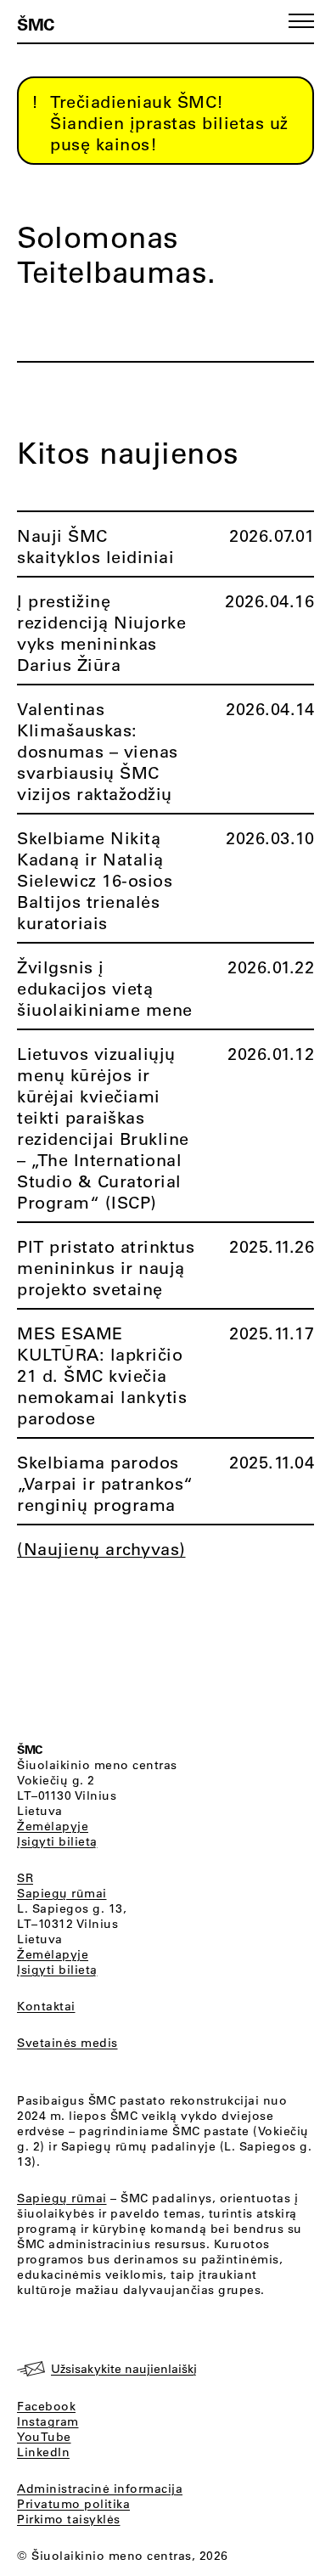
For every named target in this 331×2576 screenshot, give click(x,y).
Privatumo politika (73, 2504)
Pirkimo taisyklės (69, 2519)
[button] (301, 21)
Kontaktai (46, 2006)
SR (25, 1878)
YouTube (44, 2437)
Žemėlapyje (53, 1826)
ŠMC (36, 24)
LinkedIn (43, 2452)
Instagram (48, 2421)
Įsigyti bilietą (57, 1841)
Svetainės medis (67, 2043)
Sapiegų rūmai (62, 1893)
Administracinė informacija (100, 2489)
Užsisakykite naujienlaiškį (124, 2369)
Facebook (46, 2406)
